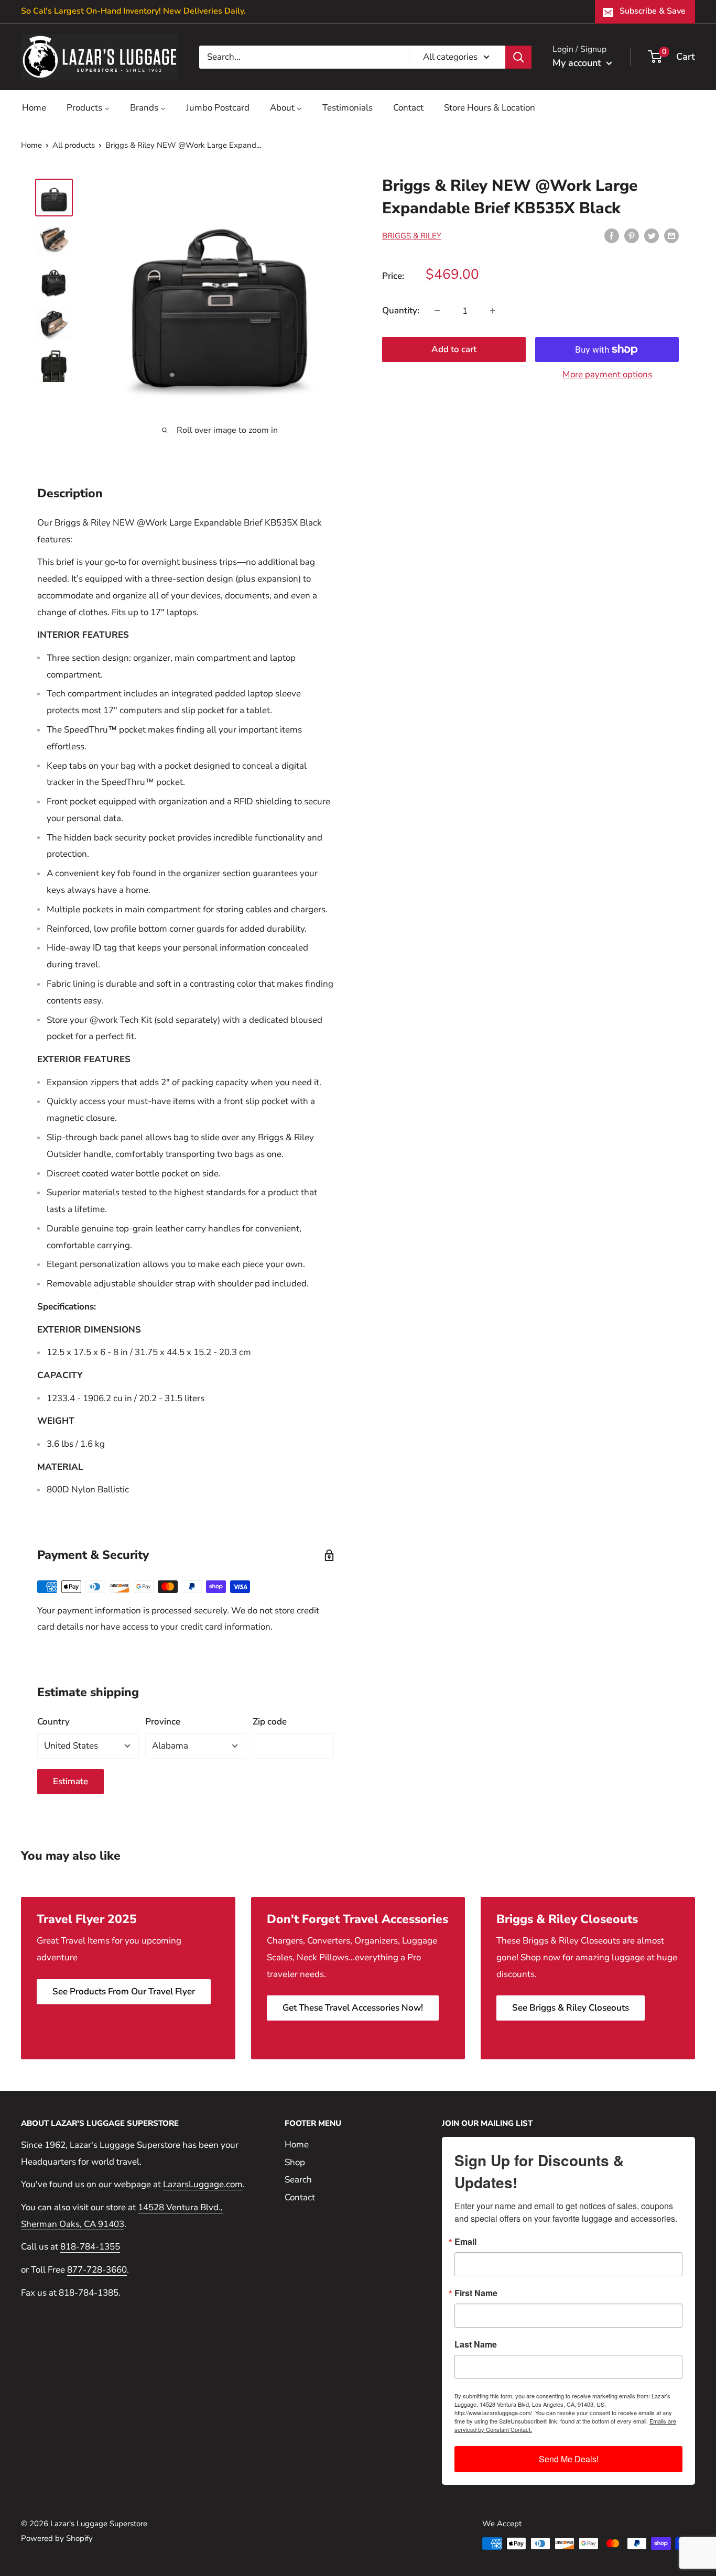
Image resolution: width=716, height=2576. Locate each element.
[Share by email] (671, 235)
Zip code (270, 1722)
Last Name (476, 2344)
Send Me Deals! (569, 2459)
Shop (295, 2162)
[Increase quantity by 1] (493, 311)
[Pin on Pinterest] (632, 235)
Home (31, 145)
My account (578, 63)
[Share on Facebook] (612, 235)
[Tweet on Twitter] (652, 235)
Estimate (70, 1781)
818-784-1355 (90, 2247)
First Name (476, 2293)
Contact (300, 2197)
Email (465, 2242)
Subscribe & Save (653, 11)
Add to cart (454, 349)
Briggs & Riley (412, 236)
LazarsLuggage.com (203, 2184)
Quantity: (401, 310)
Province (163, 1722)
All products (74, 145)
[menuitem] (34, 108)
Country (53, 1722)
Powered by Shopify (57, 2538)
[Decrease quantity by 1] (437, 311)
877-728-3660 (97, 2270)
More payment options (607, 374)
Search (298, 2180)
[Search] (518, 57)
